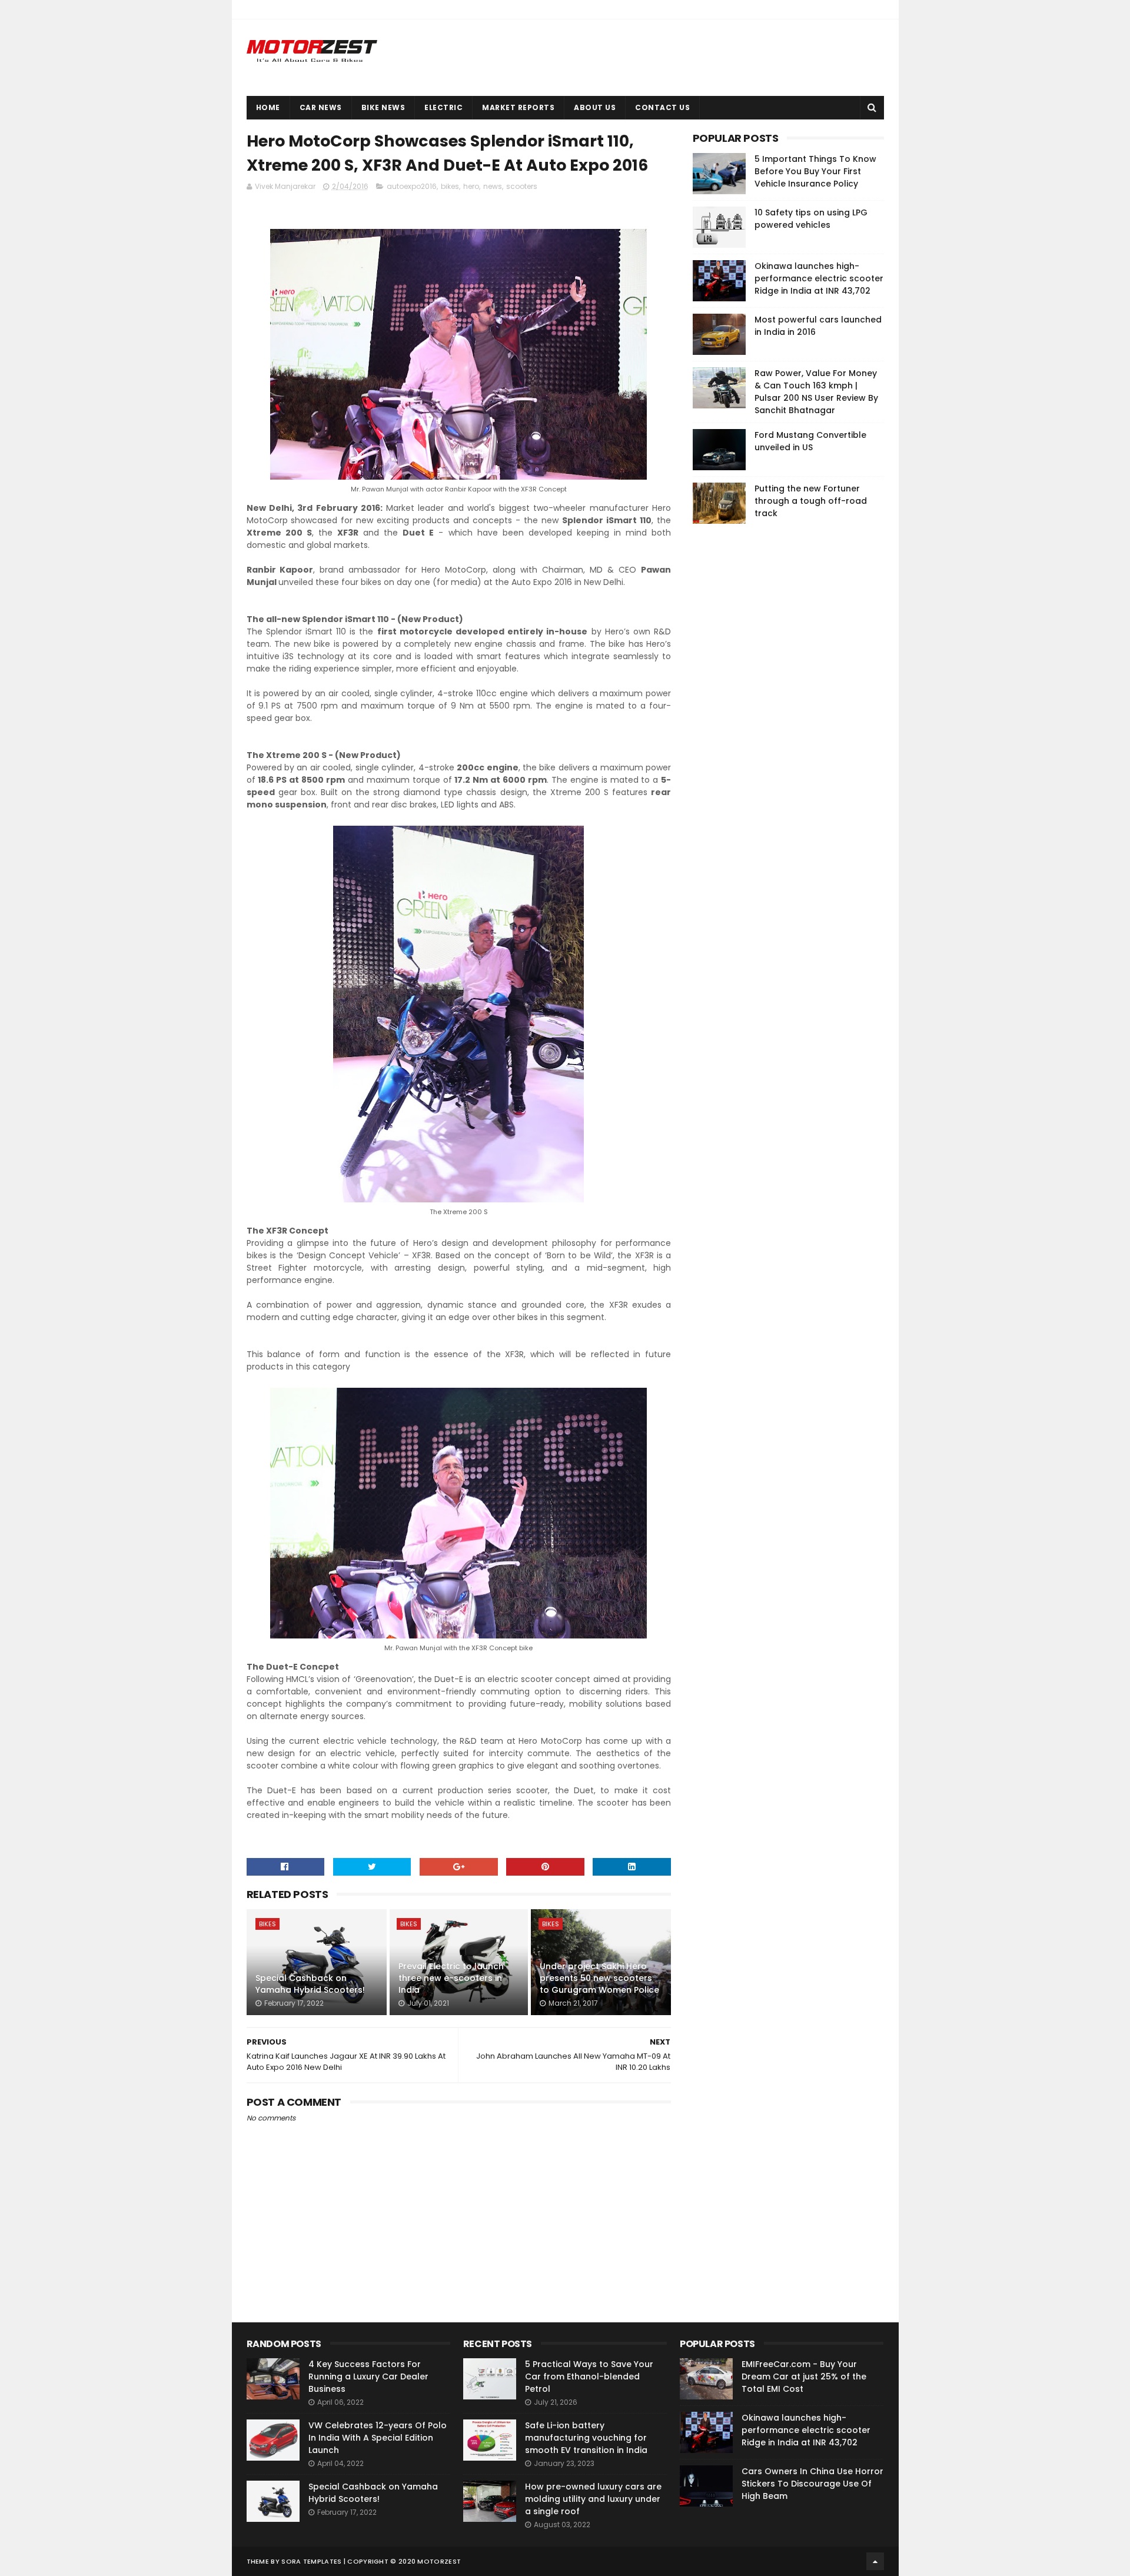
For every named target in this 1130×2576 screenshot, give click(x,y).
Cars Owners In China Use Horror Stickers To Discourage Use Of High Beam (812, 2484)
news (493, 186)
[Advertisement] (781, 712)
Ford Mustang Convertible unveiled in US (810, 441)
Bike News (383, 107)
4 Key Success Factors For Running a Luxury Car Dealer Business (368, 2376)
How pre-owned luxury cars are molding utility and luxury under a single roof (593, 2499)
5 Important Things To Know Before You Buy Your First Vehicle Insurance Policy (815, 171)
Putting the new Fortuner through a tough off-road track (811, 501)
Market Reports (518, 107)
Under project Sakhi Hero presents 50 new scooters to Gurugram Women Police (599, 1978)
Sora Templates (311, 2561)
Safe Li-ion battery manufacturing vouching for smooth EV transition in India (586, 2438)
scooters (522, 186)
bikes (450, 186)
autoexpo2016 (412, 186)
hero (471, 186)
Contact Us (662, 107)
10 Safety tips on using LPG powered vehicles (811, 219)
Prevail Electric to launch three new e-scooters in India (451, 1978)
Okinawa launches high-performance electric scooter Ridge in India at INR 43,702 (819, 278)
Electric (443, 107)
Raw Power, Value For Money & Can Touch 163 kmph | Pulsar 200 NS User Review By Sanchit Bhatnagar (816, 392)
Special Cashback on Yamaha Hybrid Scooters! (310, 1984)
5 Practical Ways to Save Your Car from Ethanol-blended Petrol (589, 2376)
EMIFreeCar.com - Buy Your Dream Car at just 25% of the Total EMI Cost (804, 2376)
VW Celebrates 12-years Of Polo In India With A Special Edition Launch (378, 2438)
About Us (595, 107)
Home (268, 107)
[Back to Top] (875, 2561)
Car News (321, 107)
